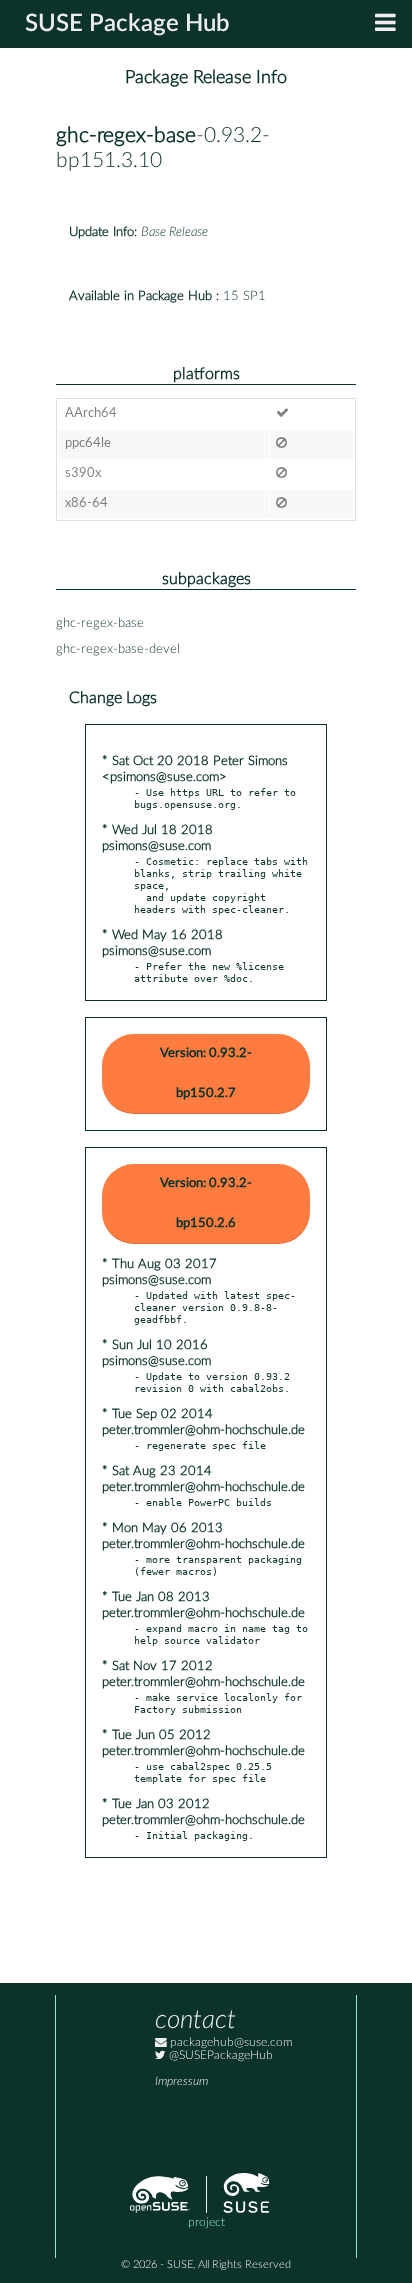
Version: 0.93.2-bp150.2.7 (206, 1073)
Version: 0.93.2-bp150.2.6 (206, 1203)
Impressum (181, 2081)
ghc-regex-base (126, 135)
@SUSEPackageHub (219, 2055)
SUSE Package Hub (127, 24)
